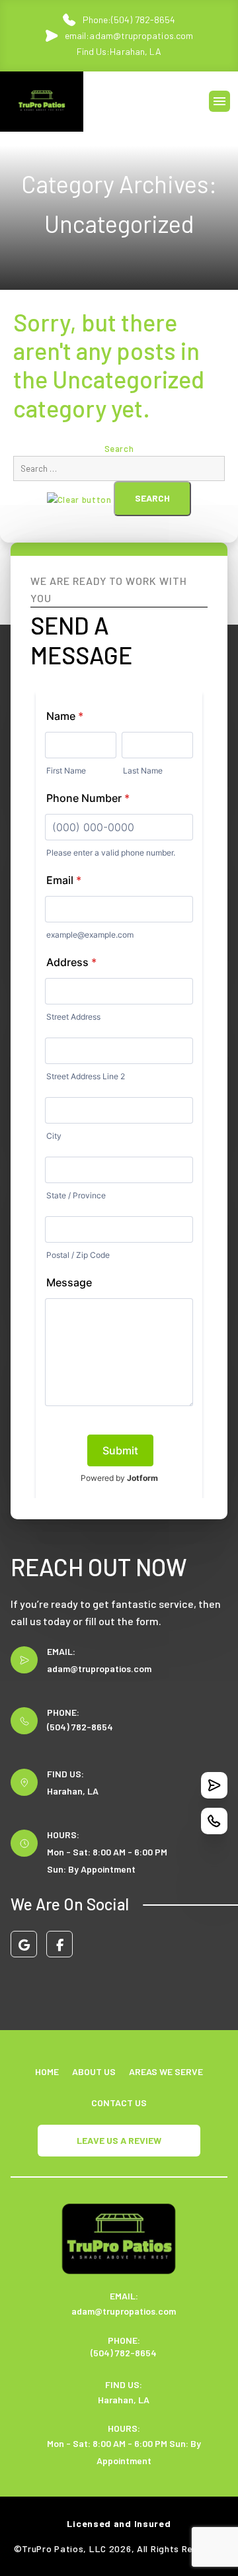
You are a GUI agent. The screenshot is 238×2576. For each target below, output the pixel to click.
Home (47, 2071)
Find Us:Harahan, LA (119, 51)
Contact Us (119, 2103)
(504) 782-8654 (80, 1727)
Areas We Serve (166, 2071)
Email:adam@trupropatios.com (129, 35)
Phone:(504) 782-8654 (129, 20)
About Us (94, 2071)
